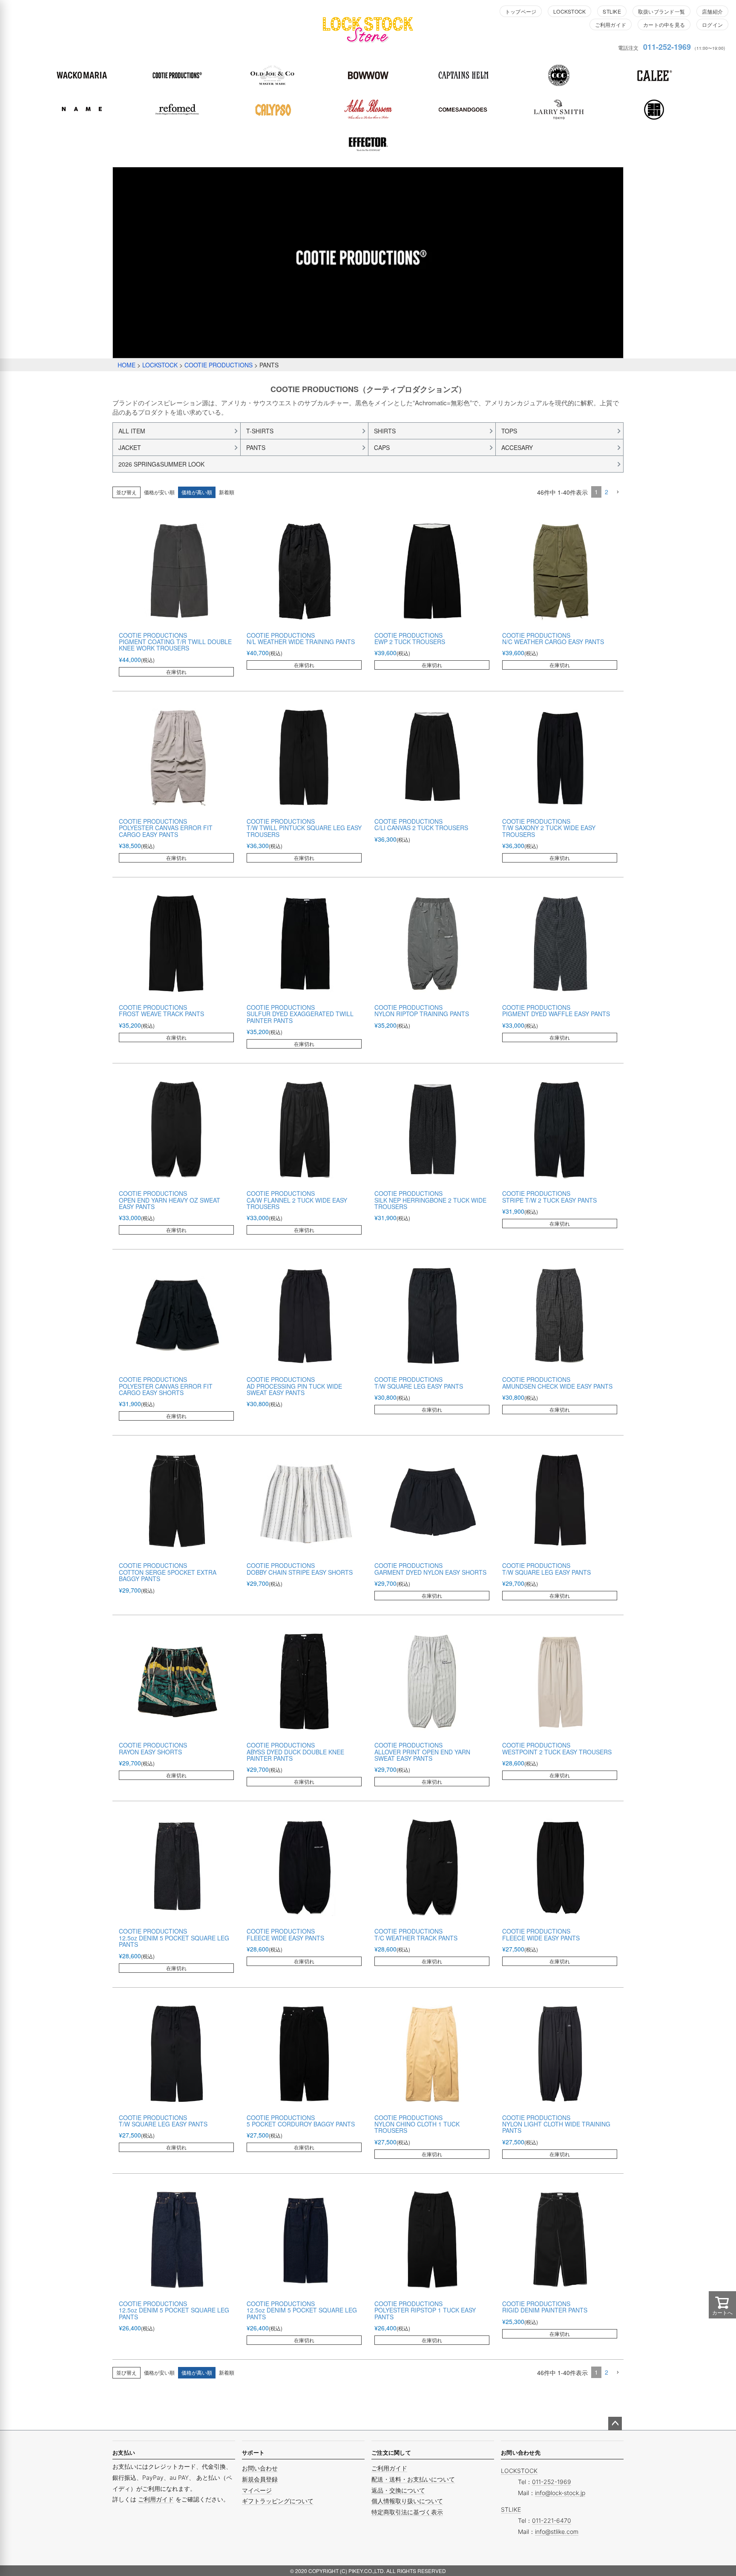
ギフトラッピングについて (278, 2501)
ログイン (712, 24)
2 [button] (607, 492)
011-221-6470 (552, 2520)
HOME (126, 365)
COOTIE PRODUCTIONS (218, 365)
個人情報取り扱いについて (407, 2501)
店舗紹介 (712, 11)
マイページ (257, 2490)
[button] (618, 492)
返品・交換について (398, 2490)
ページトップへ (615, 2424)
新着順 (227, 492)
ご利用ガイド (611, 24)
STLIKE (612, 11)
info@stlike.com (557, 2532)
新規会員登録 (260, 2479)
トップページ (521, 11)
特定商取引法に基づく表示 (407, 2512)
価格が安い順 (159, 492)
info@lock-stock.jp (560, 2493)
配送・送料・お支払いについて (413, 2479)
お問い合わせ (260, 2468)
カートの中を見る (664, 24)
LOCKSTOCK (569, 11)
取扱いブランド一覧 (661, 11)
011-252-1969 (667, 47)
